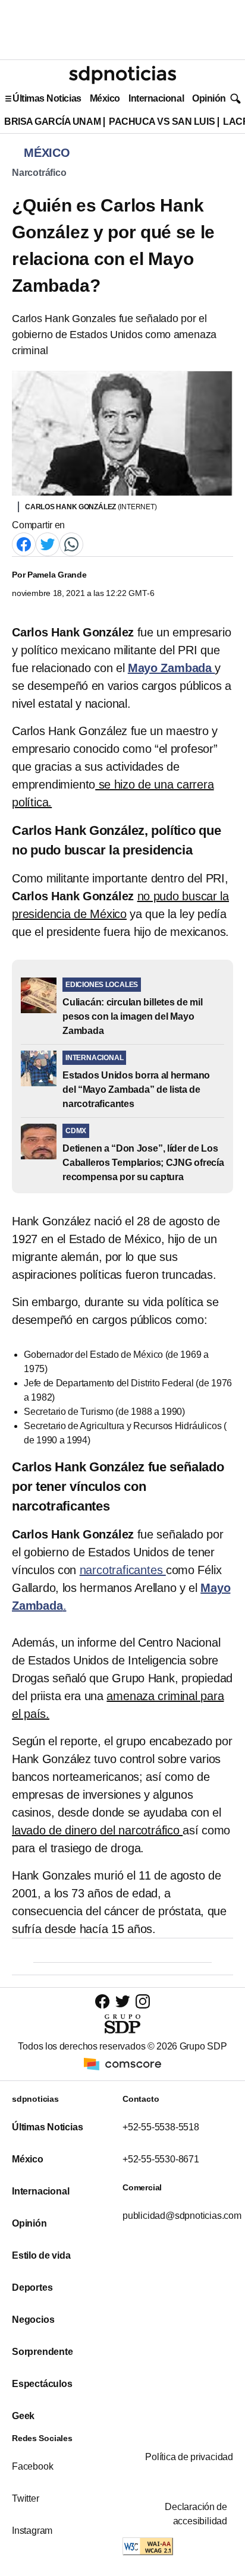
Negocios (33, 2320)
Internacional (156, 98)
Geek (23, 2416)
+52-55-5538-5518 (161, 2127)
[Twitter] (48, 543)
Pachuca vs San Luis (162, 122)
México (105, 98)
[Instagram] (143, 2001)
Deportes (32, 2287)
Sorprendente (43, 2352)
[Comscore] (122, 2063)
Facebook (32, 2466)
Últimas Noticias (47, 98)
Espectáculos (42, 2384)
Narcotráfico (39, 173)
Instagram (32, 2531)
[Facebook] (24, 543)
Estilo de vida (41, 2255)
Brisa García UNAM (52, 122)
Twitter (26, 2498)
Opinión (209, 98)
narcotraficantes (123, 1570)
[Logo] (122, 75)
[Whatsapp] (71, 543)
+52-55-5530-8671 (161, 2159)
